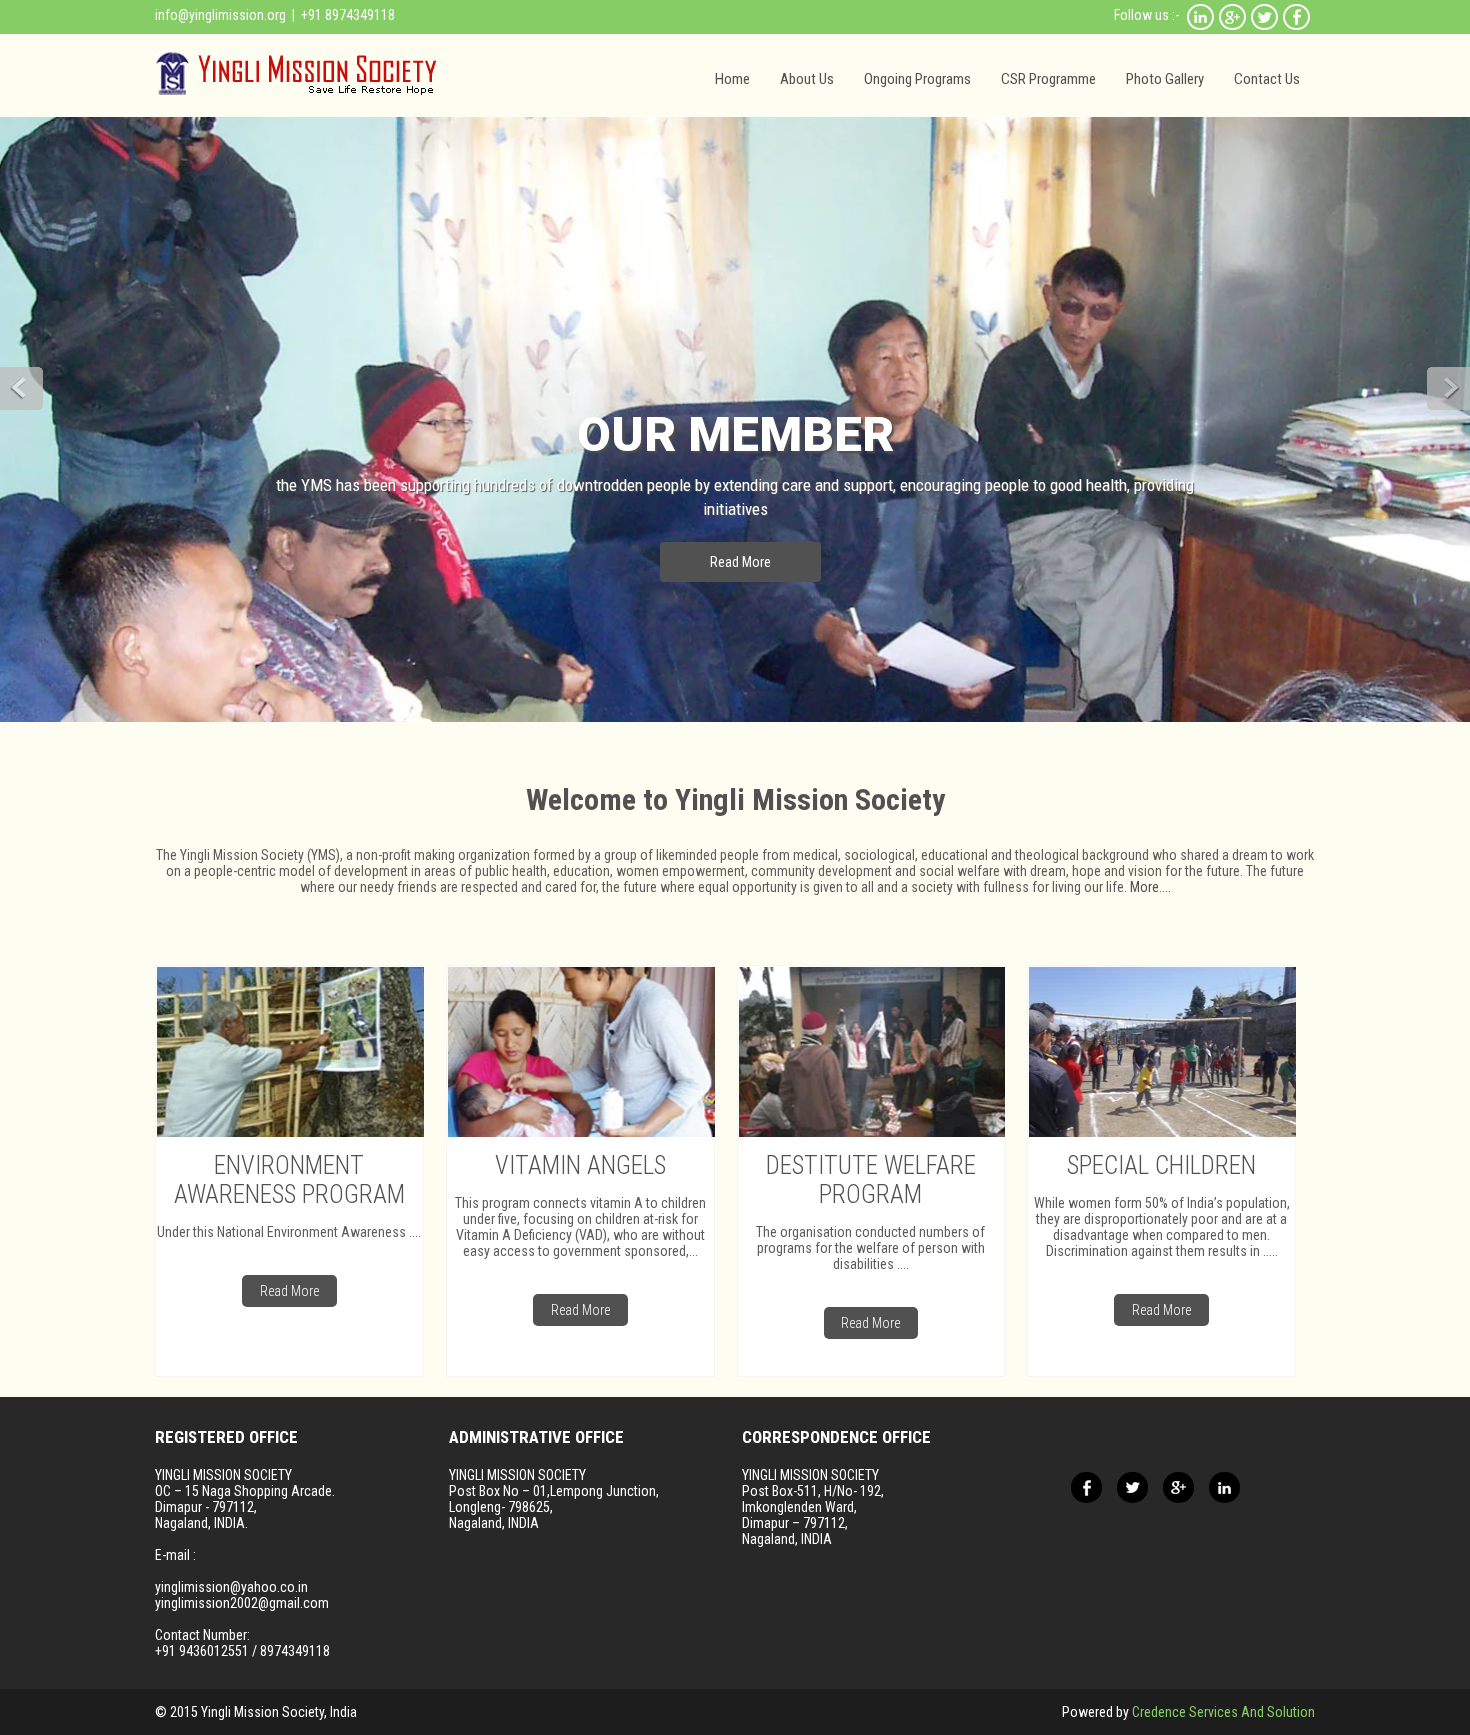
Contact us (1267, 79)
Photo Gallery (1165, 79)
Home (732, 79)
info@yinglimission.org (220, 15)
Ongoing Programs (917, 79)
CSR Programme (1048, 79)
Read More (740, 562)
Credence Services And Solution (1223, 1712)
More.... (1149, 887)
